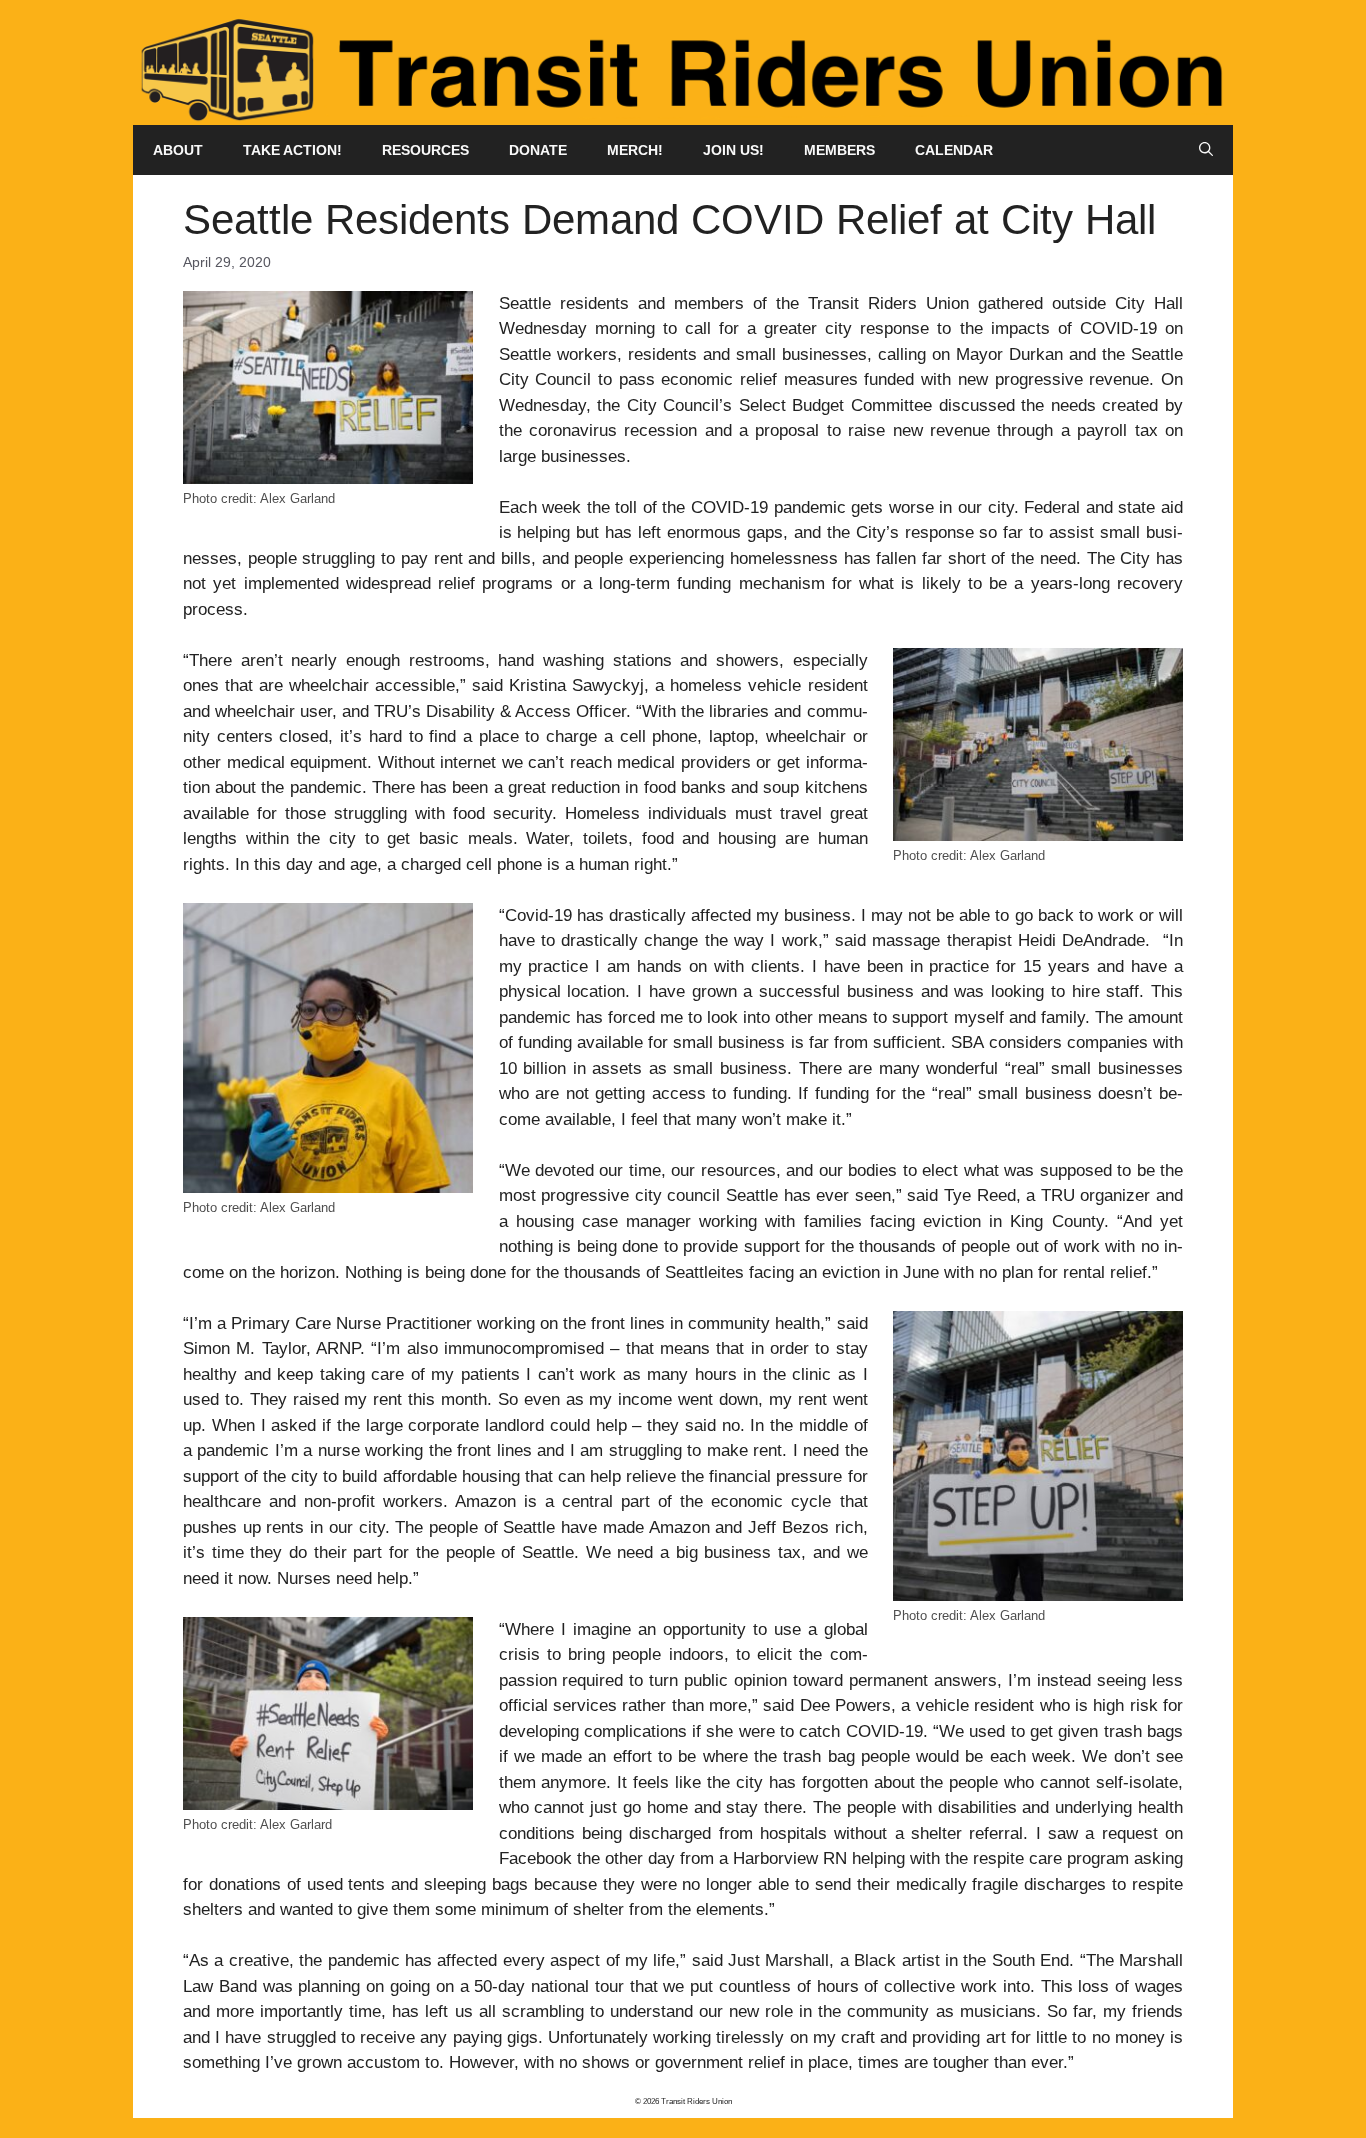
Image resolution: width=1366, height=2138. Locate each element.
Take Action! (292, 150)
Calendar (954, 150)
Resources (425, 150)
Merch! (635, 150)
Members (839, 150)
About (178, 150)
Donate (538, 150)
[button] (1206, 150)
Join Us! (733, 150)
